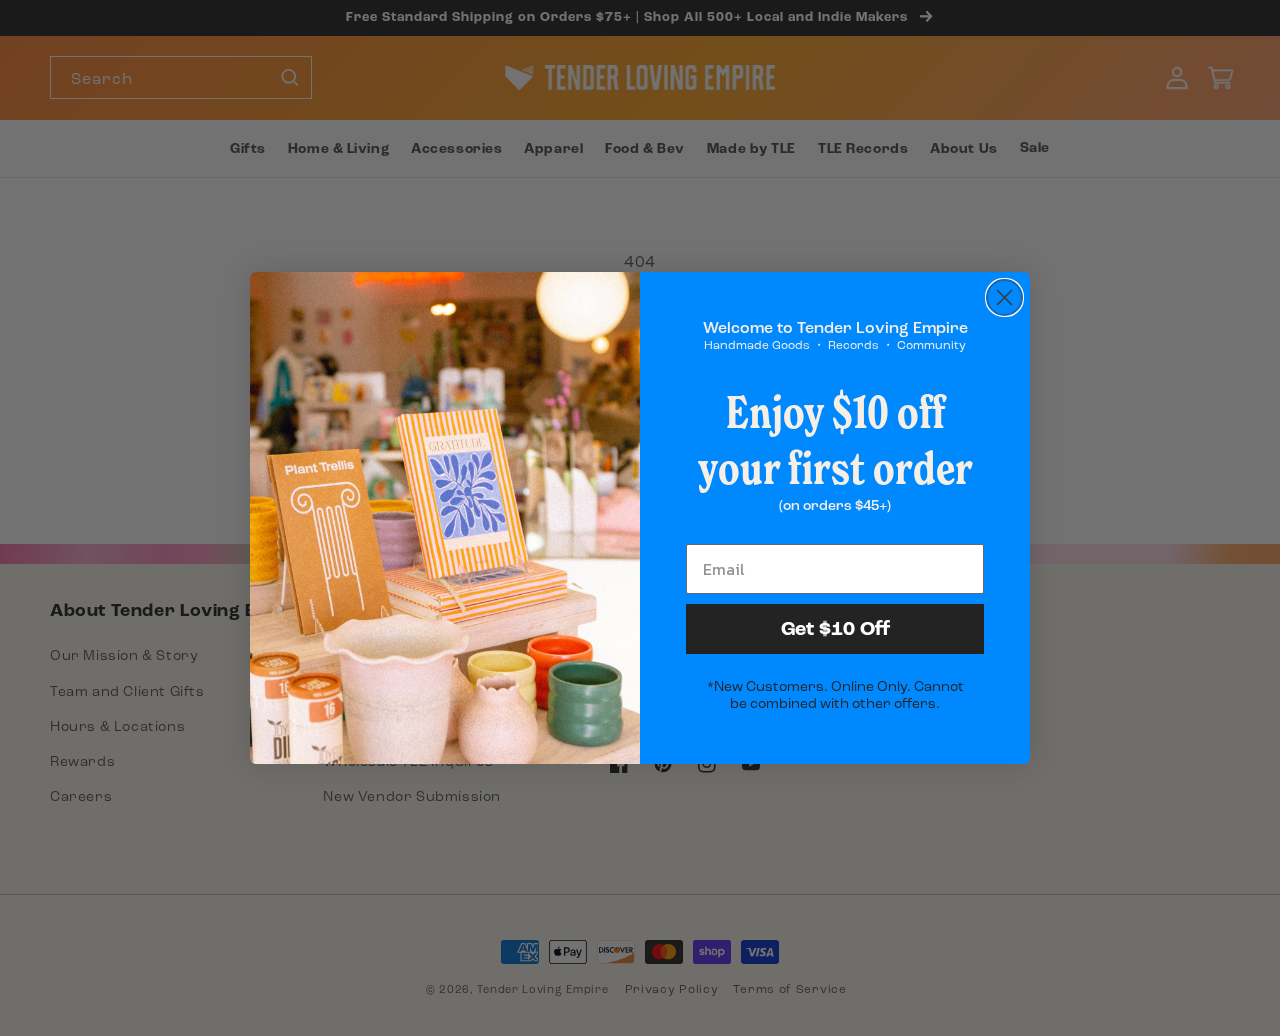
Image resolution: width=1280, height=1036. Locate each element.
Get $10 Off (835, 629)
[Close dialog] (1004, 297)
